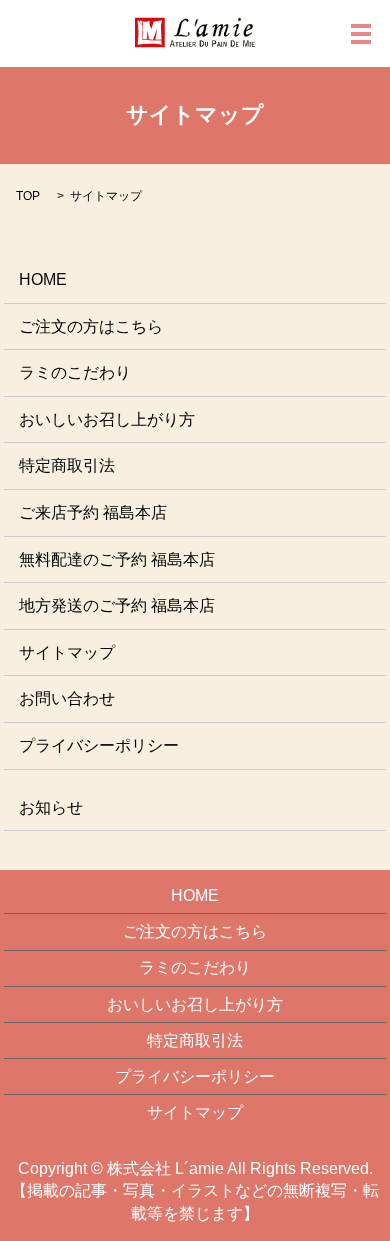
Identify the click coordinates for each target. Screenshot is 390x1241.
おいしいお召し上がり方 (107, 419)
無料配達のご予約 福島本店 (117, 559)
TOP (28, 196)
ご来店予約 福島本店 (93, 512)
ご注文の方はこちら (91, 326)
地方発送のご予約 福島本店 (117, 605)
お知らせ (51, 807)
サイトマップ (67, 652)
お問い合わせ (67, 698)
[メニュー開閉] (361, 34)
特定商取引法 (67, 465)
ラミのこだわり (75, 372)
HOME (43, 279)
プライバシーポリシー (99, 745)
